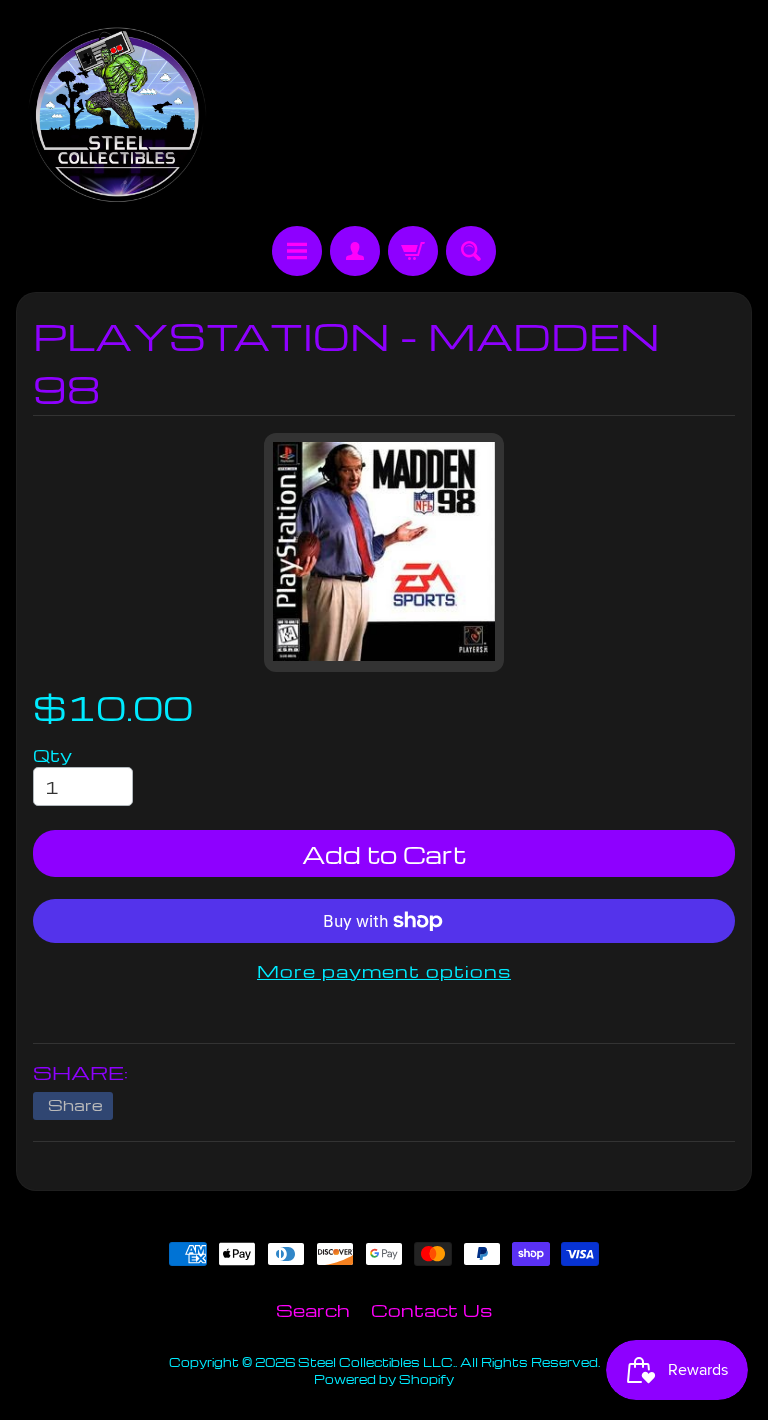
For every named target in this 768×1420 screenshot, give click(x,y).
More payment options (384, 970)
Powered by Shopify (384, 1379)
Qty (52, 754)
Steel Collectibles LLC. (376, 1362)
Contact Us (431, 1309)
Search (313, 1309)
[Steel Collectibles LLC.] (117, 116)
